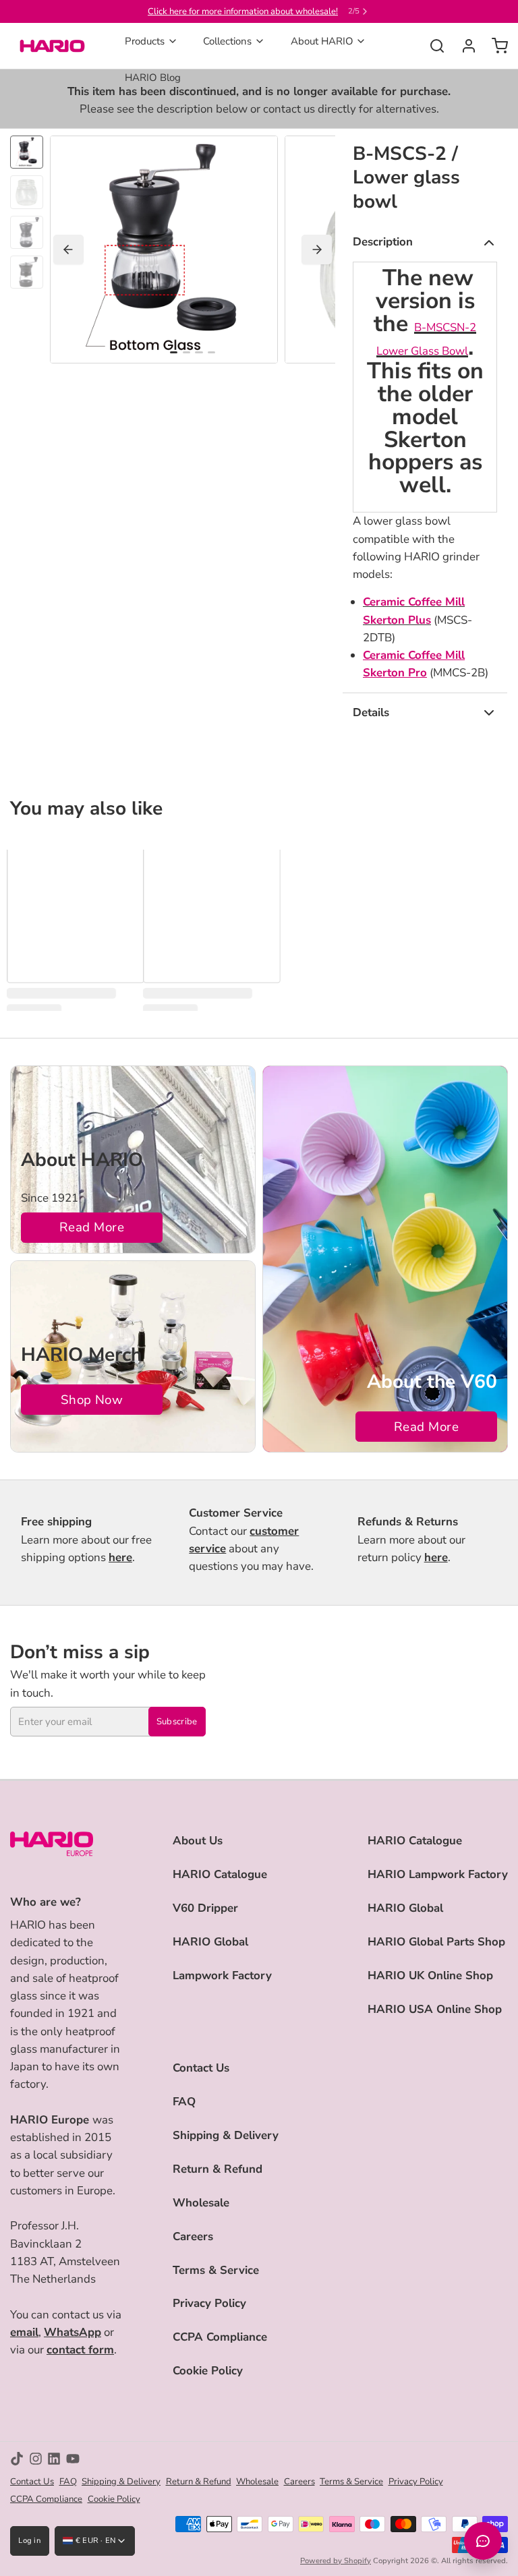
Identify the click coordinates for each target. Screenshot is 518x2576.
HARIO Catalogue (220, 1874)
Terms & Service (216, 2270)
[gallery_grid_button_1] (186, 353)
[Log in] (464, 46)
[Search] (432, 46)
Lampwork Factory (222, 1975)
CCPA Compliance (220, 2337)
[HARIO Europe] (52, 46)
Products (145, 41)
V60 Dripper (205, 1908)
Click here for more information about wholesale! (243, 11)
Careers (193, 2236)
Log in (30, 2541)
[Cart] (495, 46)
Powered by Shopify (336, 2561)
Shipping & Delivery (226, 2135)
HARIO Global (210, 1942)
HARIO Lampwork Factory (438, 1874)
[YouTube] (73, 2459)
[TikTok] (17, 2459)
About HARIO (322, 41)
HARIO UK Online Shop (430, 1975)
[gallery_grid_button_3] (211, 353)
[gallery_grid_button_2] (199, 353)
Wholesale (201, 2203)
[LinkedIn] (54, 2459)
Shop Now (92, 1400)
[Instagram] (36, 2459)
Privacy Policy (209, 2303)
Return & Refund (218, 2169)
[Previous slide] (68, 250)
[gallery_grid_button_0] (174, 353)
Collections (227, 41)
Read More (92, 1227)
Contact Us (201, 2068)
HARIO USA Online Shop (435, 2009)
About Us (198, 1841)
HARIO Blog (153, 78)
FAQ (184, 2102)
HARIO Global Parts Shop (436, 1942)
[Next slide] (317, 250)
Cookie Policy (208, 2371)
